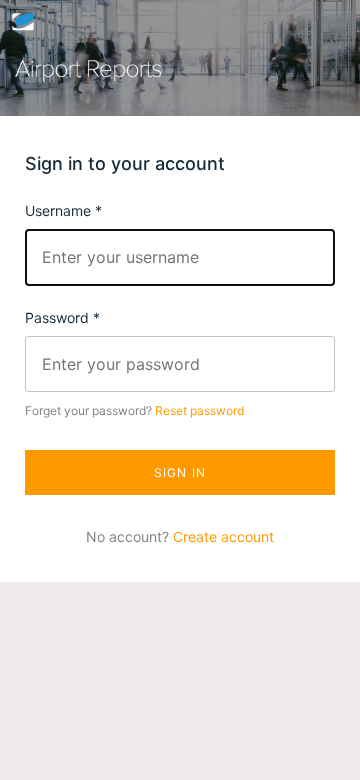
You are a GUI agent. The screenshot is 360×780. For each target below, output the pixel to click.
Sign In (180, 472)
